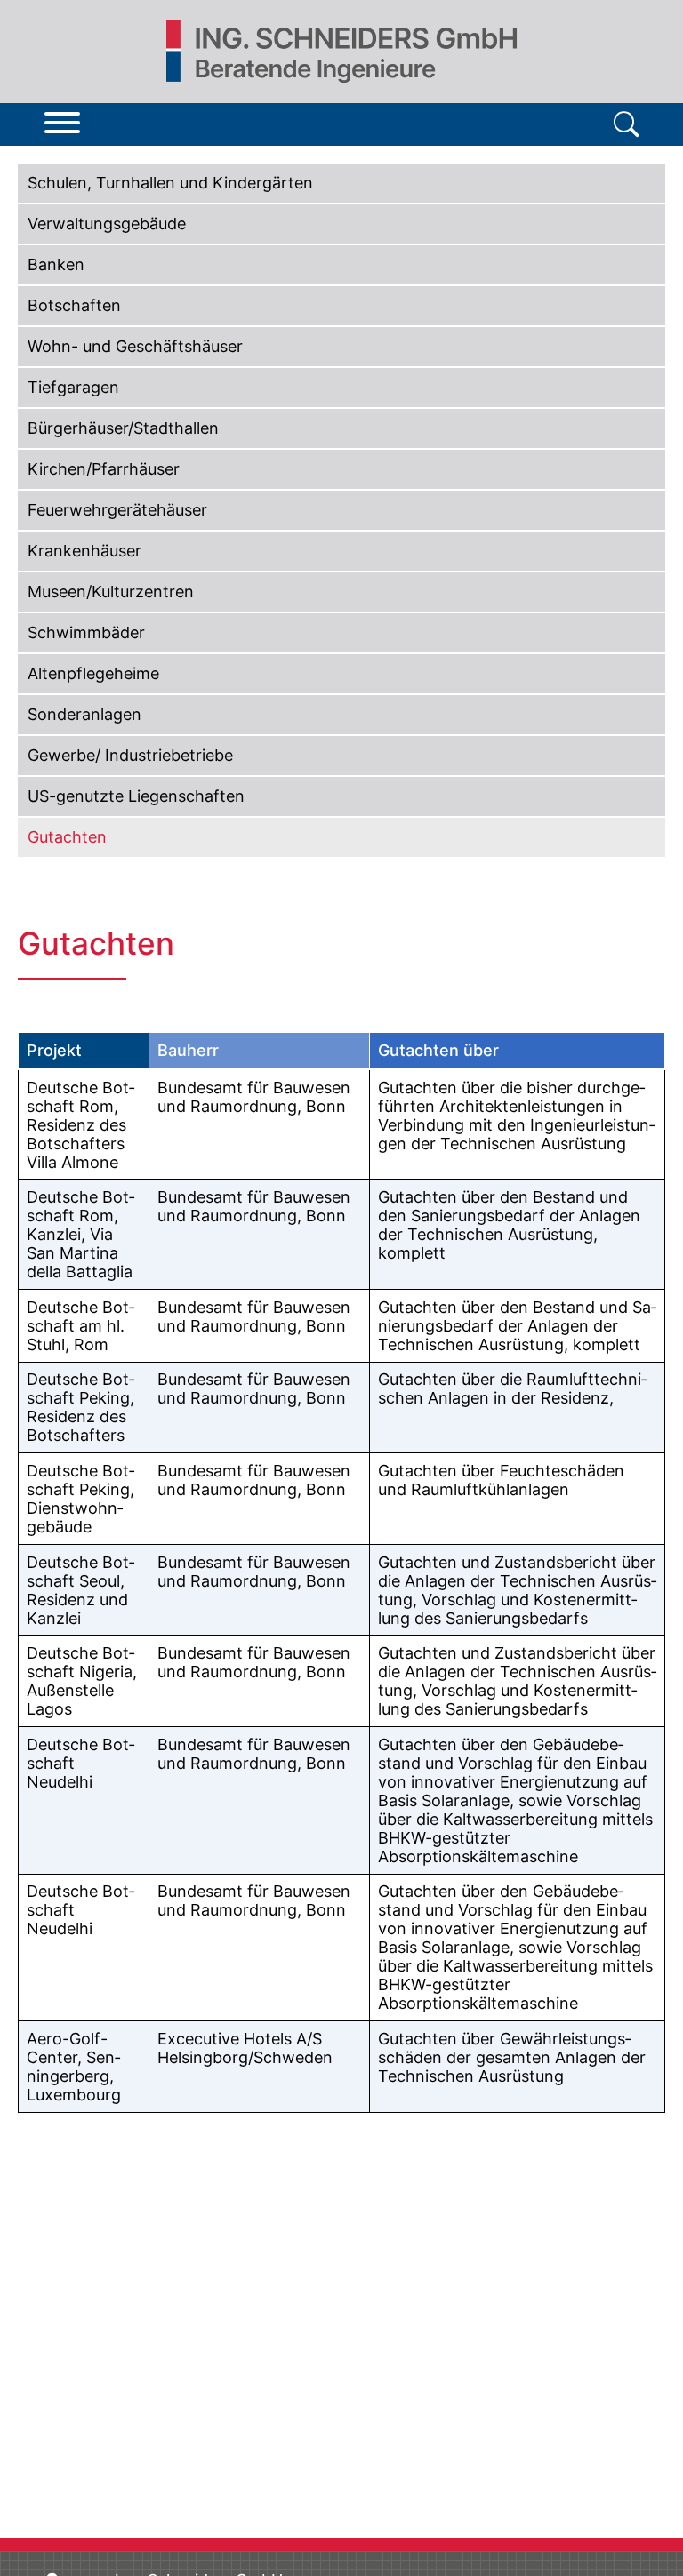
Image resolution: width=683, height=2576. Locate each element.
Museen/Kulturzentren (111, 592)
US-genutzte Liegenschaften (136, 796)
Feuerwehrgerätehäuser (117, 510)
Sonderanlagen (84, 714)
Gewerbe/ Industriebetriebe (130, 755)
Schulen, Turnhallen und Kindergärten (170, 183)
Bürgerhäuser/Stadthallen (123, 428)
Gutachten (67, 837)
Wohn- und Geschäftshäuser (135, 346)
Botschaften (74, 305)
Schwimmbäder (86, 632)
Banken (56, 264)
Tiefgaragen (73, 387)
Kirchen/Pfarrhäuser (104, 469)
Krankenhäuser (84, 551)
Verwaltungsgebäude (107, 224)
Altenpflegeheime (93, 673)
